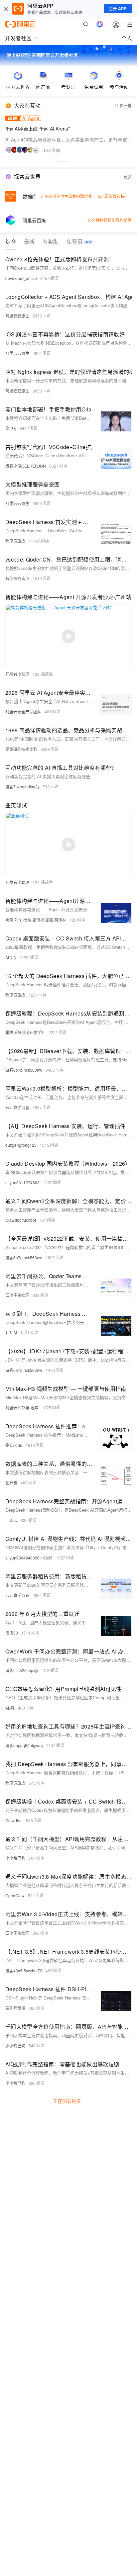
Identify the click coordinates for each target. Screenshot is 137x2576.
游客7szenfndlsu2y (22, 787)
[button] (61, 161)
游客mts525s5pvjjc (22, 1670)
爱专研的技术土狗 (21, 749)
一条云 (11, 1520)
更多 (128, 177)
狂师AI (11, 1332)
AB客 (10, 1708)
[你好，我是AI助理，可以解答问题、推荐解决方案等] (100, 24)
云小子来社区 (17, 1295)
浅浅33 (12, 1633)
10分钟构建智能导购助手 (109, 220)
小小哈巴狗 (15, 1858)
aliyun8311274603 (22, 1182)
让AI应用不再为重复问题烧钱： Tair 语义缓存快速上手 (89, 196)
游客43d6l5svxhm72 (24, 1970)
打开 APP (118, 9)
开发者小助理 (17, 674)
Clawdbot (14, 1820)
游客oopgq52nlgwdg (24, 1745)
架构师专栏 (15, 2008)
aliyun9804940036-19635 (29, 1558)
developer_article (21, 278)
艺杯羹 (11, 1483)
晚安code (14, 1445)
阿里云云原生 (17, 316)
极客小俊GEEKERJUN (26, 466)
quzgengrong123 (21, 1145)
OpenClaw (15, 1895)
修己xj (11, 428)
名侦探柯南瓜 (17, 578)
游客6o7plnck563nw (24, 1070)
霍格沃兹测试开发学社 (25, 1032)
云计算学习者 (17, 1107)
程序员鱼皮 (15, 541)
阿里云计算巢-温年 (22, 1408)
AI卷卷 (11, 957)
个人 (127, 38)
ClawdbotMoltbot (21, 1220)
